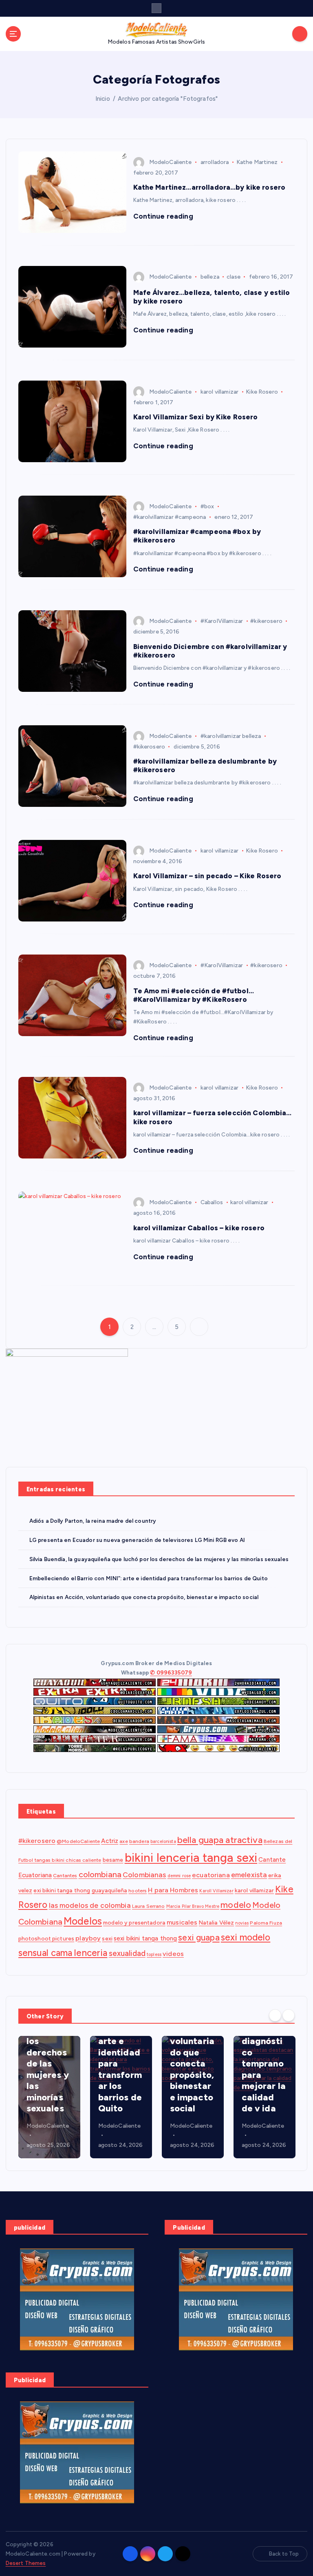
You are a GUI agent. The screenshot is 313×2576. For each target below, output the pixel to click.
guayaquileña (110, 1890)
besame (113, 1860)
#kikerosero (266, 621)
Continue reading (164, 216)
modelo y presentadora (134, 1923)
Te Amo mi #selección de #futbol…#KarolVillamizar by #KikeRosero (194, 995)
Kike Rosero (262, 392)
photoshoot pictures (46, 1938)
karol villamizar (219, 392)
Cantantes (65, 1875)
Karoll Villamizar (216, 1891)
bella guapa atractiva (220, 1840)
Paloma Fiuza (266, 1923)
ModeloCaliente (171, 162)
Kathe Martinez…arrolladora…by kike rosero (209, 187)
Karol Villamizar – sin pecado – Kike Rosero (207, 876)
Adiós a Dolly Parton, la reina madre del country (93, 1521)
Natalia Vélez (217, 1923)
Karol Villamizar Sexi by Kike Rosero (196, 417)
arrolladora (215, 162)
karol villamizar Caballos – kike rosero (199, 1228)
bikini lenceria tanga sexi (191, 1857)
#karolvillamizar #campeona (170, 517)
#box (207, 506)
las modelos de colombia (90, 1905)
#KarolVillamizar (222, 621)
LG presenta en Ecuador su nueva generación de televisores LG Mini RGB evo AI (137, 1540)
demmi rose (179, 1876)
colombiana (100, 1874)
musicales (182, 1922)
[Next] (289, 2016)
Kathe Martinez (257, 162)
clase (234, 277)
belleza (210, 277)
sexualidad (127, 1953)
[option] (49, 2097)
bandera (139, 1841)
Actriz (110, 1841)
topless (154, 1955)
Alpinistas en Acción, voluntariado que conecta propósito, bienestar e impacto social (144, 1597)
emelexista (249, 1875)
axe (123, 1841)
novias (242, 1923)
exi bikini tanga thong (62, 1890)
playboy (88, 1938)
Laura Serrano (149, 1906)
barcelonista (163, 1842)
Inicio (103, 99)
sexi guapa (199, 1937)
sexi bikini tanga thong (145, 1938)
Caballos (212, 1202)
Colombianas (144, 1875)
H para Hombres (173, 1890)
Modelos (83, 1921)
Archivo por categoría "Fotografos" (168, 99)
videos (173, 1954)
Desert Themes (26, 2563)
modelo (236, 1905)
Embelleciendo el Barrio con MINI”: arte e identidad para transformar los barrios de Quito (149, 1578)
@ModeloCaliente (78, 1841)
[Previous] (275, 2016)
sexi (107, 1938)
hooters (138, 1890)
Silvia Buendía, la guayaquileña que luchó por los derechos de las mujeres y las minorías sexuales (159, 1559)
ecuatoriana (211, 1875)
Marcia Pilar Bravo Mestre (193, 1906)
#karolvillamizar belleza (231, 736)
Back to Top (284, 2554)
